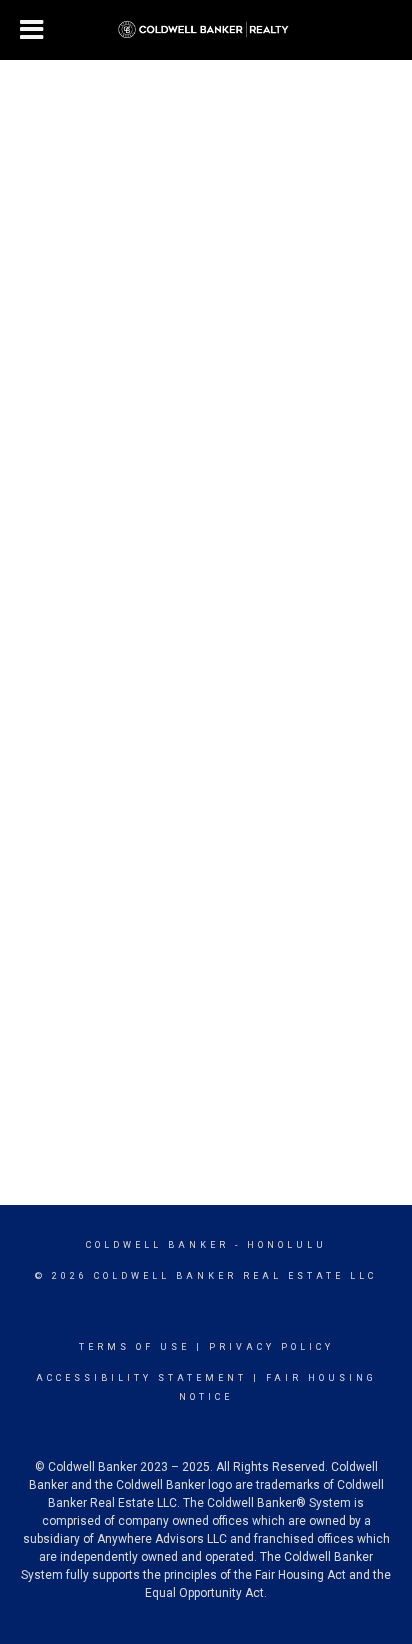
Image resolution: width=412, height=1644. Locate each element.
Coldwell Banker (157, 1245)
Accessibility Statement (141, 1378)
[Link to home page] (206, 30)
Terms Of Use (134, 1347)
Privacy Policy (271, 1347)
